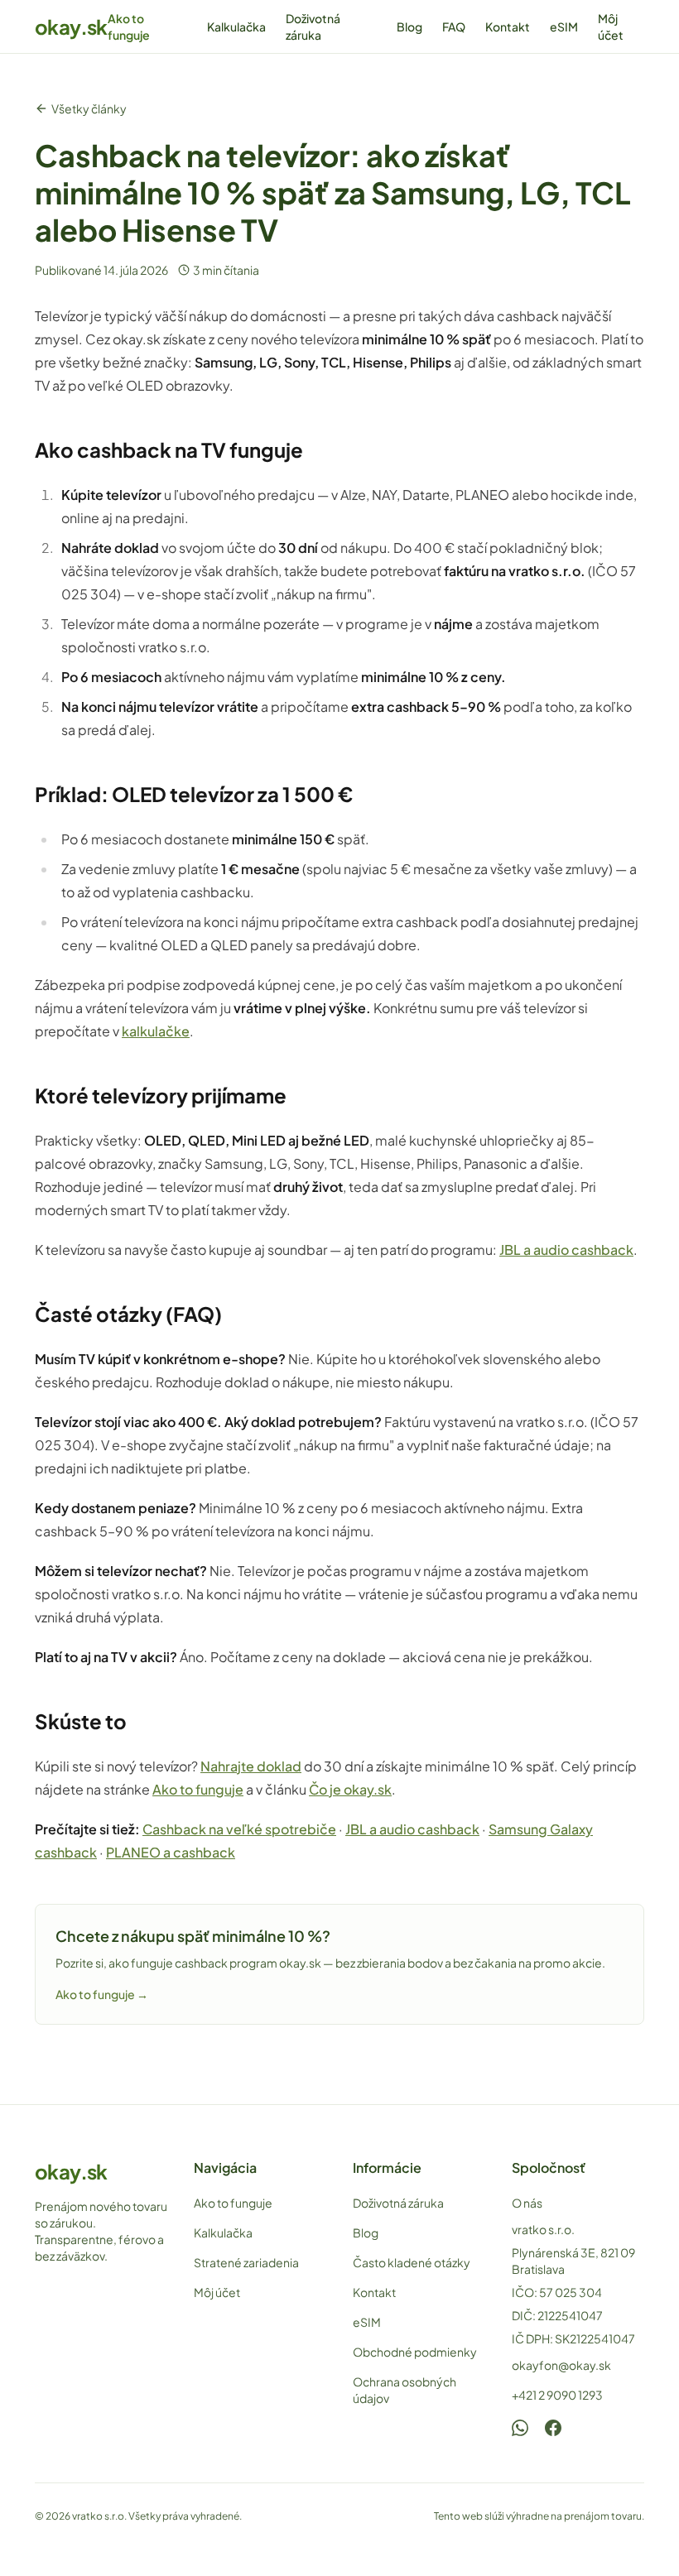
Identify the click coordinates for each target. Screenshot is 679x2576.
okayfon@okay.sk (561, 2365)
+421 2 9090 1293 (557, 2395)
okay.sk (71, 26)
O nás (527, 2203)
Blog (409, 26)
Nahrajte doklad (251, 1766)
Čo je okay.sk (350, 1789)
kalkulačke (156, 1031)
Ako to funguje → (102, 1994)
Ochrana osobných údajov (405, 2390)
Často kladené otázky (412, 2262)
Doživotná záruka (313, 26)
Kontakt (508, 26)
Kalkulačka (236, 26)
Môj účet (611, 26)
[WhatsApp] (520, 2428)
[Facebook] (553, 2428)
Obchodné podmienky (415, 2352)
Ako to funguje (129, 26)
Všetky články (89, 108)
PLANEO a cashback (171, 1852)
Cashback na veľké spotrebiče (239, 1829)
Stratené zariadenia (246, 2262)
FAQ (454, 26)
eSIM (564, 26)
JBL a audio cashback (566, 1250)
